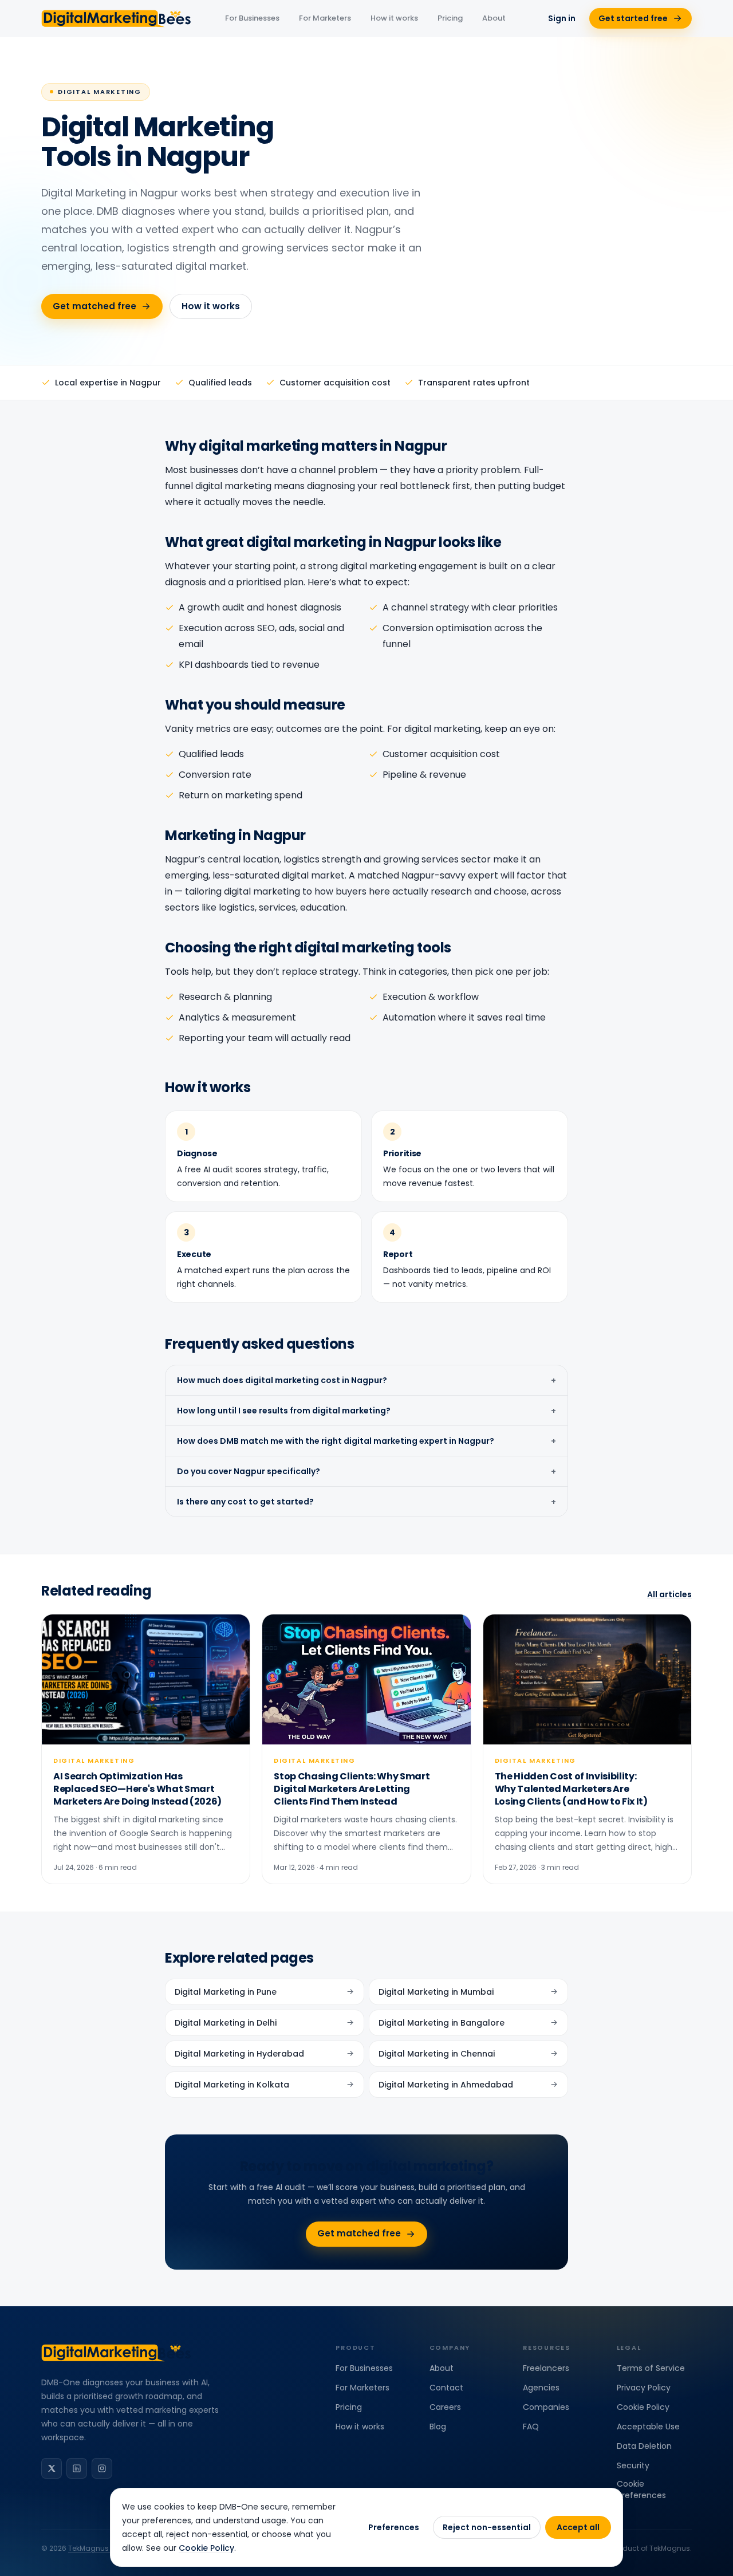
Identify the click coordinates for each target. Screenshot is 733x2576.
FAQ (531, 2427)
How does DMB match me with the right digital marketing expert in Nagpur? (366, 1441)
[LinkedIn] (77, 2468)
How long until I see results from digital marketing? (366, 1411)
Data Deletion (644, 2446)
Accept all (578, 2527)
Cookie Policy (643, 2407)
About (494, 18)
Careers (445, 2407)
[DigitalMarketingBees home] (117, 18)
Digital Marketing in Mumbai (436, 1992)
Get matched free (94, 306)
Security (633, 2465)
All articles (669, 1594)
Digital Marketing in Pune (226, 1992)
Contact (446, 2388)
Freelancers (546, 2368)
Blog (438, 2427)
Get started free (633, 18)
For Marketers (325, 18)
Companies (546, 2407)
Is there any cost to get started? (366, 1502)
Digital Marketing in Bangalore (442, 2023)
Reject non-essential (487, 2527)
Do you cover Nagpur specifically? (366, 1471)
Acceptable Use (648, 2427)
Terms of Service (651, 2368)
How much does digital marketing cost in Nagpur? (366, 1380)
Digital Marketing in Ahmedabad (446, 2085)
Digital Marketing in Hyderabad (239, 2054)
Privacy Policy (644, 2388)
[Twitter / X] (52, 2468)
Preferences (394, 2527)
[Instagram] (102, 2468)
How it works (394, 18)
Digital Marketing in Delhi (226, 2023)
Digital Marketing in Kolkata (232, 2085)
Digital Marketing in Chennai (437, 2054)
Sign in (562, 18)
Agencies (541, 2388)
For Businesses (252, 18)
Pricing (450, 18)
